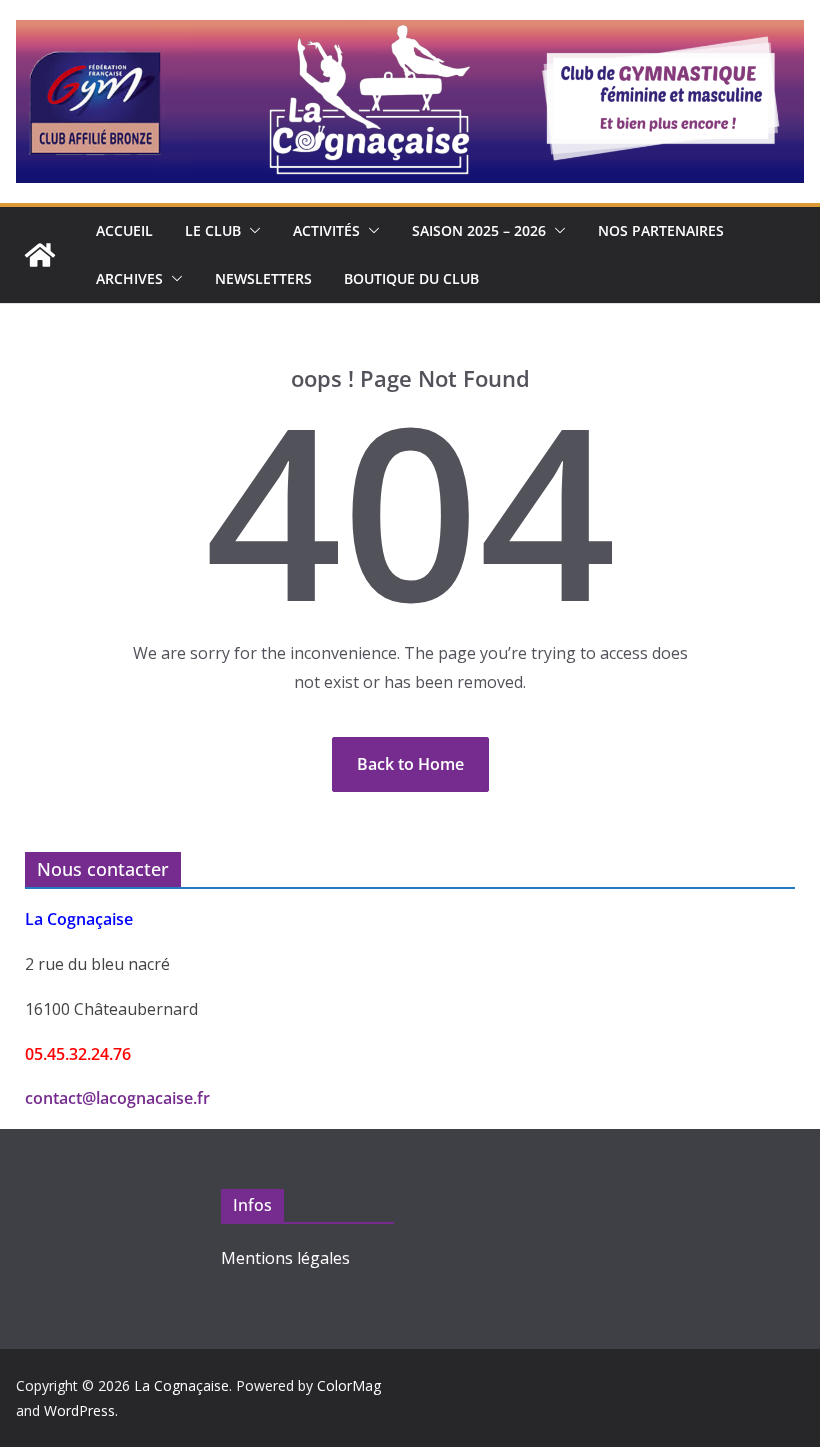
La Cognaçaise (181, 1385)
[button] (251, 231)
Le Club (213, 230)
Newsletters (263, 278)
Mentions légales (285, 1258)
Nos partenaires (661, 230)
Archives (129, 278)
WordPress (79, 1410)
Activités (326, 230)
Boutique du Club (411, 278)
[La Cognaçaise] (40, 255)
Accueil (124, 230)
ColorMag (349, 1385)
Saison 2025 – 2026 (479, 230)
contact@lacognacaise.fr (117, 1098)
